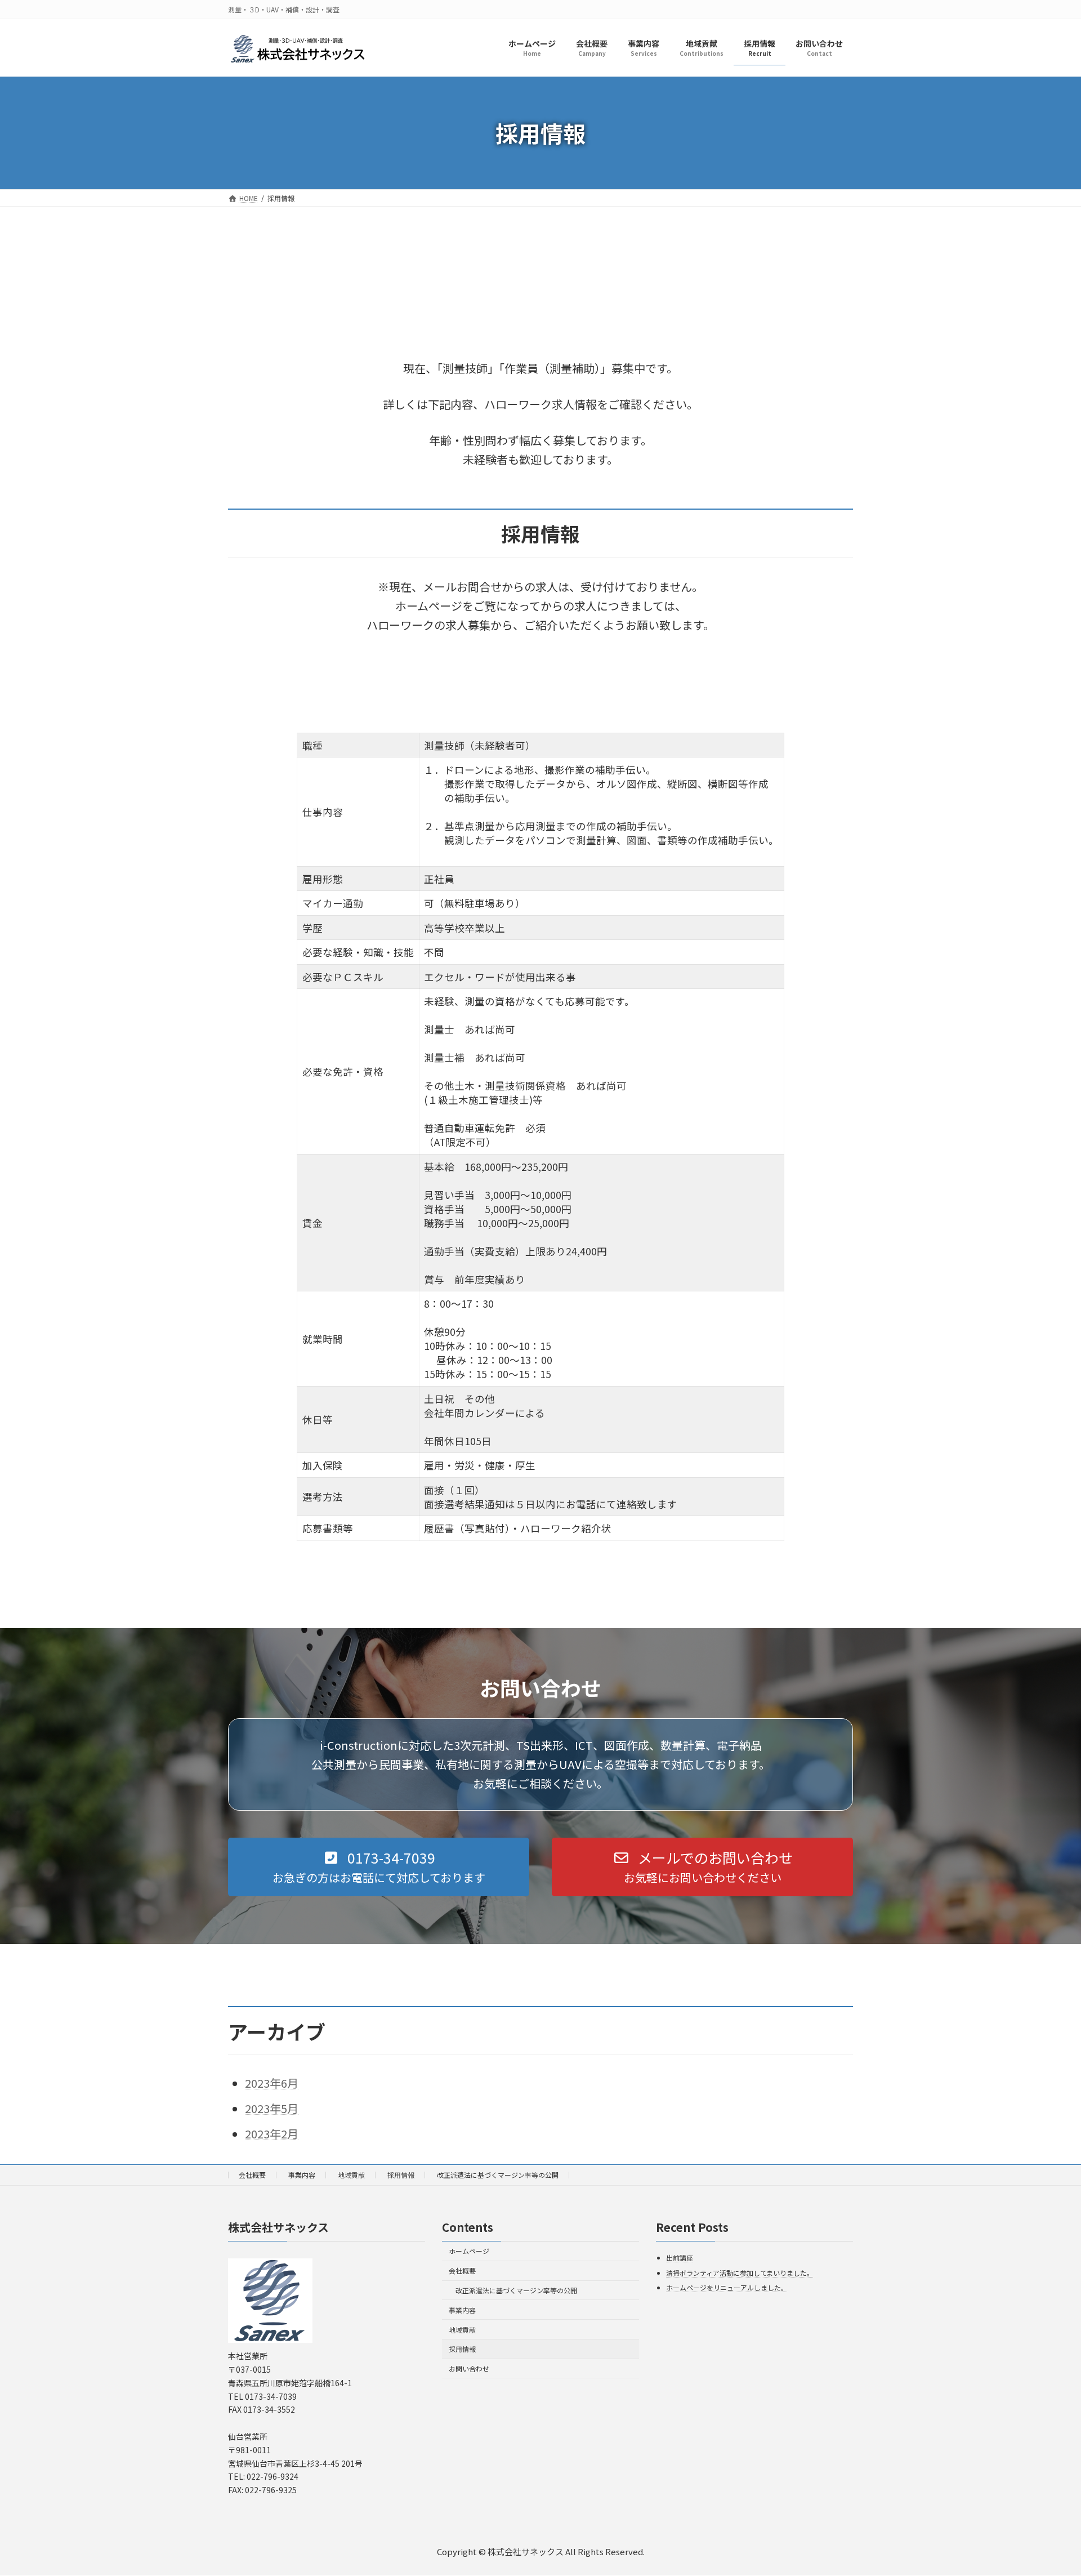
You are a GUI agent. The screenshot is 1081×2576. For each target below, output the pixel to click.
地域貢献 (351, 2175)
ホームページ (469, 2251)
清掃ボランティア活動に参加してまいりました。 (740, 2273)
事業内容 (302, 2175)
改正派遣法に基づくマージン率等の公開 (498, 2175)
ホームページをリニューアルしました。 (727, 2288)
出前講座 (680, 2258)
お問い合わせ (469, 2369)
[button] (379, 1867)
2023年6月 (272, 2083)
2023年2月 (272, 2134)
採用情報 (401, 2175)
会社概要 (252, 2175)
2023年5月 (272, 2108)
